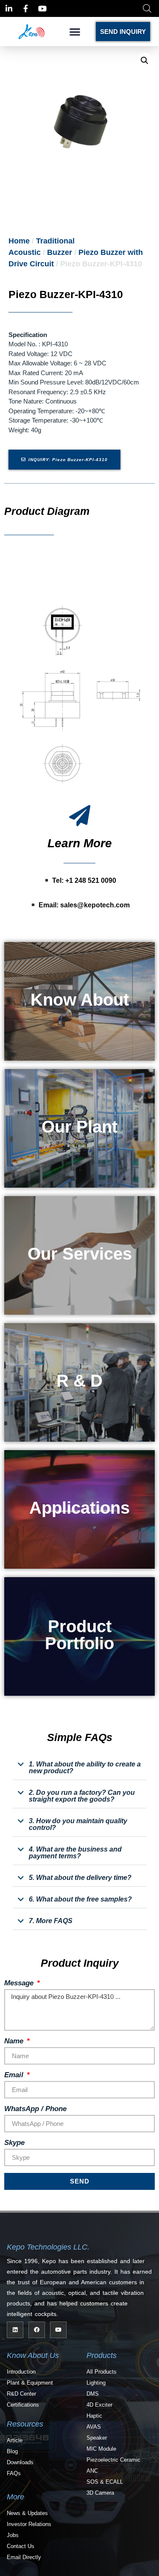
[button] (75, 32)
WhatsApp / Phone (35, 2109)
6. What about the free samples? (80, 1899)
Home (19, 241)
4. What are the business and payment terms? (75, 1853)
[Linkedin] (15, 2330)
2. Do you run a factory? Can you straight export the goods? (82, 1796)
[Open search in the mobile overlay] (147, 8)
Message (20, 1983)
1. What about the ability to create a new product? (85, 1768)
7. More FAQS (51, 1921)
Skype (14, 2143)
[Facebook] (37, 2330)
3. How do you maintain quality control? (78, 1824)
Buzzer (60, 252)
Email (15, 2075)
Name (15, 2041)
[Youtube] (58, 2330)
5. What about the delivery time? (80, 1878)
